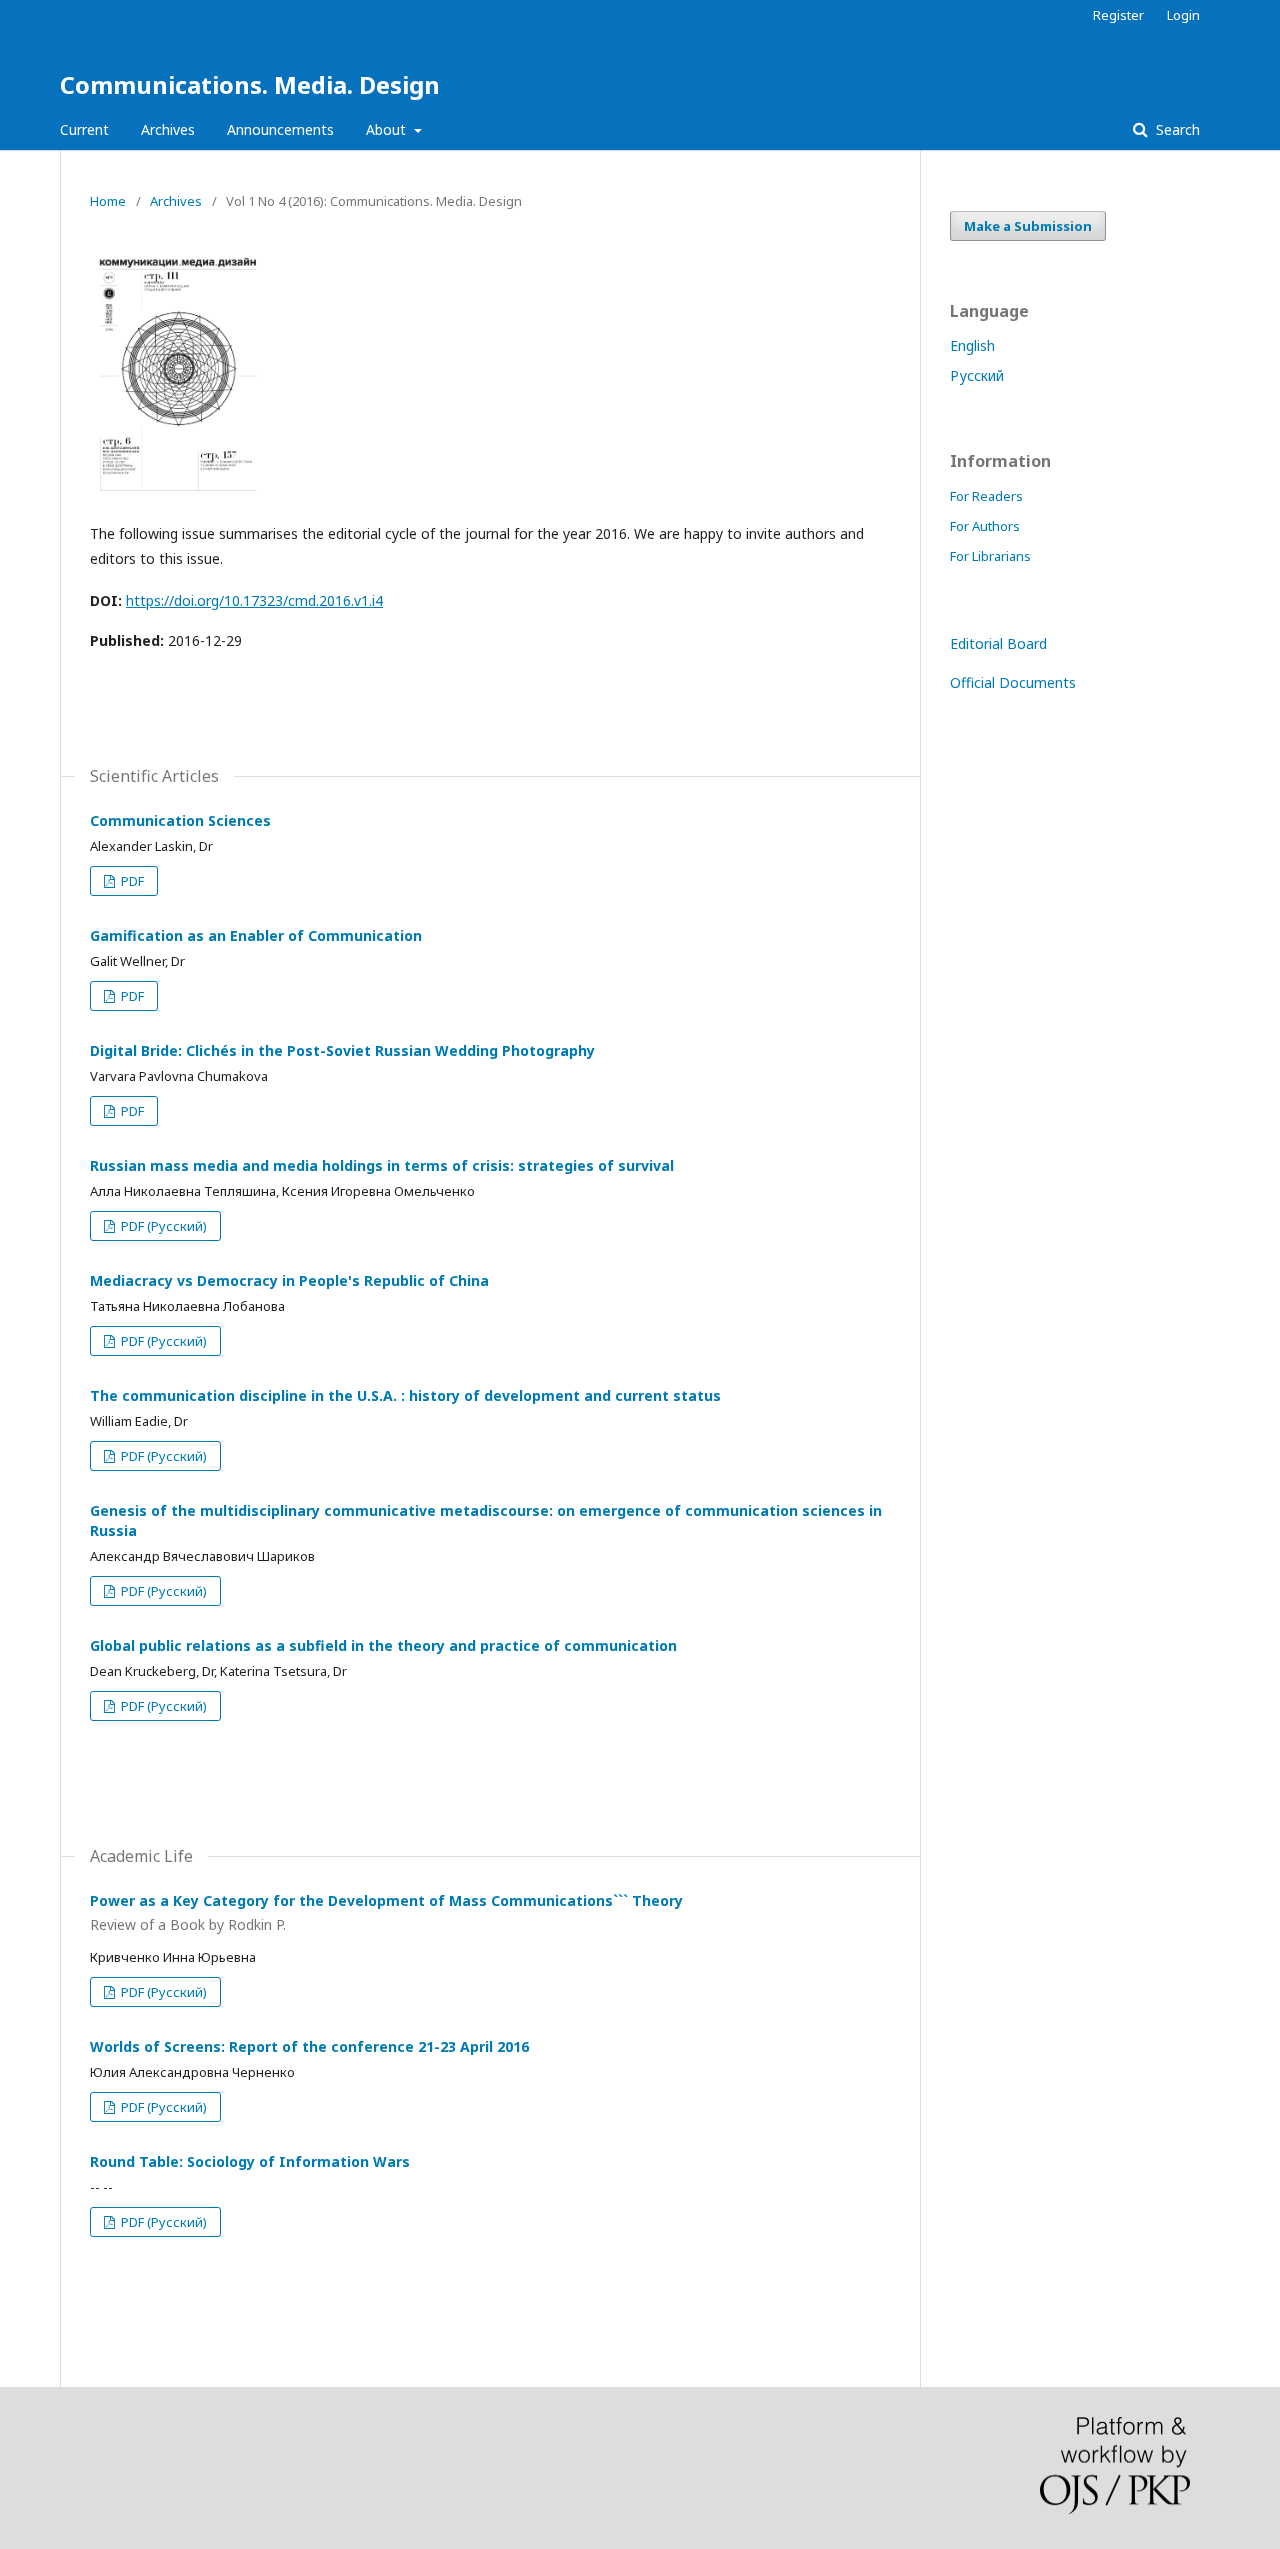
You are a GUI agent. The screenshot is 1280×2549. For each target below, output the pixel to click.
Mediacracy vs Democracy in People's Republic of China (289, 1280)
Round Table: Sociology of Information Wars (250, 2161)
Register (1118, 15)
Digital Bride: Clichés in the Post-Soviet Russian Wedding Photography (342, 1050)
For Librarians (990, 556)
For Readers (986, 496)
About (388, 129)
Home (108, 201)
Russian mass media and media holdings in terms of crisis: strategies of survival (382, 1165)
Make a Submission (1028, 226)
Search (1176, 129)
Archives (168, 129)
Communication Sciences (180, 820)
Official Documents (1013, 682)
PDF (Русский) (162, 1226)
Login (1183, 15)
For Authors (985, 526)
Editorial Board (998, 643)
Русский (977, 375)
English (972, 345)
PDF (131, 881)
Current (84, 129)
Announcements (280, 129)
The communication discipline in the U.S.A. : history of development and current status (405, 1395)
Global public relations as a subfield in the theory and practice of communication (383, 1645)
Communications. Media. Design (250, 84)
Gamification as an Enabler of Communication (256, 935)
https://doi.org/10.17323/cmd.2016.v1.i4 (254, 600)
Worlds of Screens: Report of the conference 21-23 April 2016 (309, 2046)
